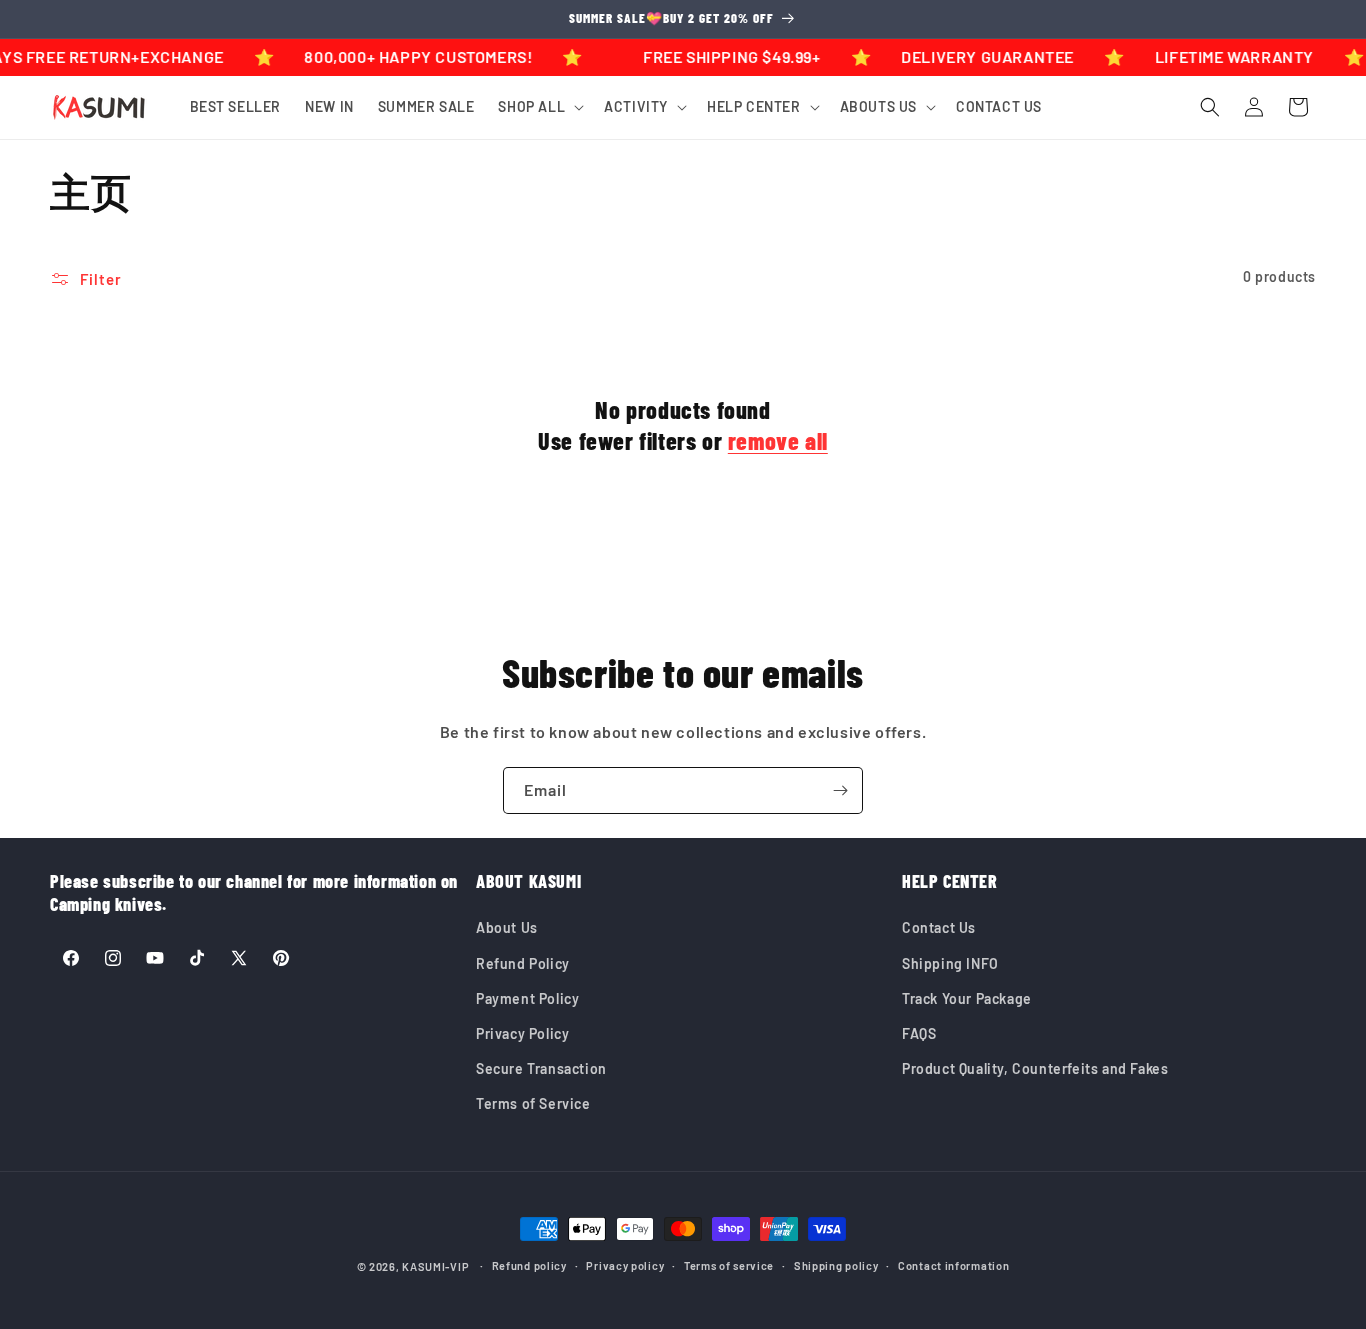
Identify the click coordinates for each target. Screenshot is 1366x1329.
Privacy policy (625, 1265)
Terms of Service (533, 1103)
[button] (539, 107)
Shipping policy (836, 1265)
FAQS (919, 1033)
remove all (778, 440)
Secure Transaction (541, 1068)
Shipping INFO (950, 963)
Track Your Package (967, 998)
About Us (507, 927)
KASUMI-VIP (435, 1266)
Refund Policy (523, 963)
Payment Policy (527, 998)
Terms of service (729, 1265)
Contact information (953, 1265)
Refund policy (529, 1265)
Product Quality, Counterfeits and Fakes (1035, 1068)
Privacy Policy (522, 1033)
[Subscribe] (840, 790)
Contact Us (939, 927)
